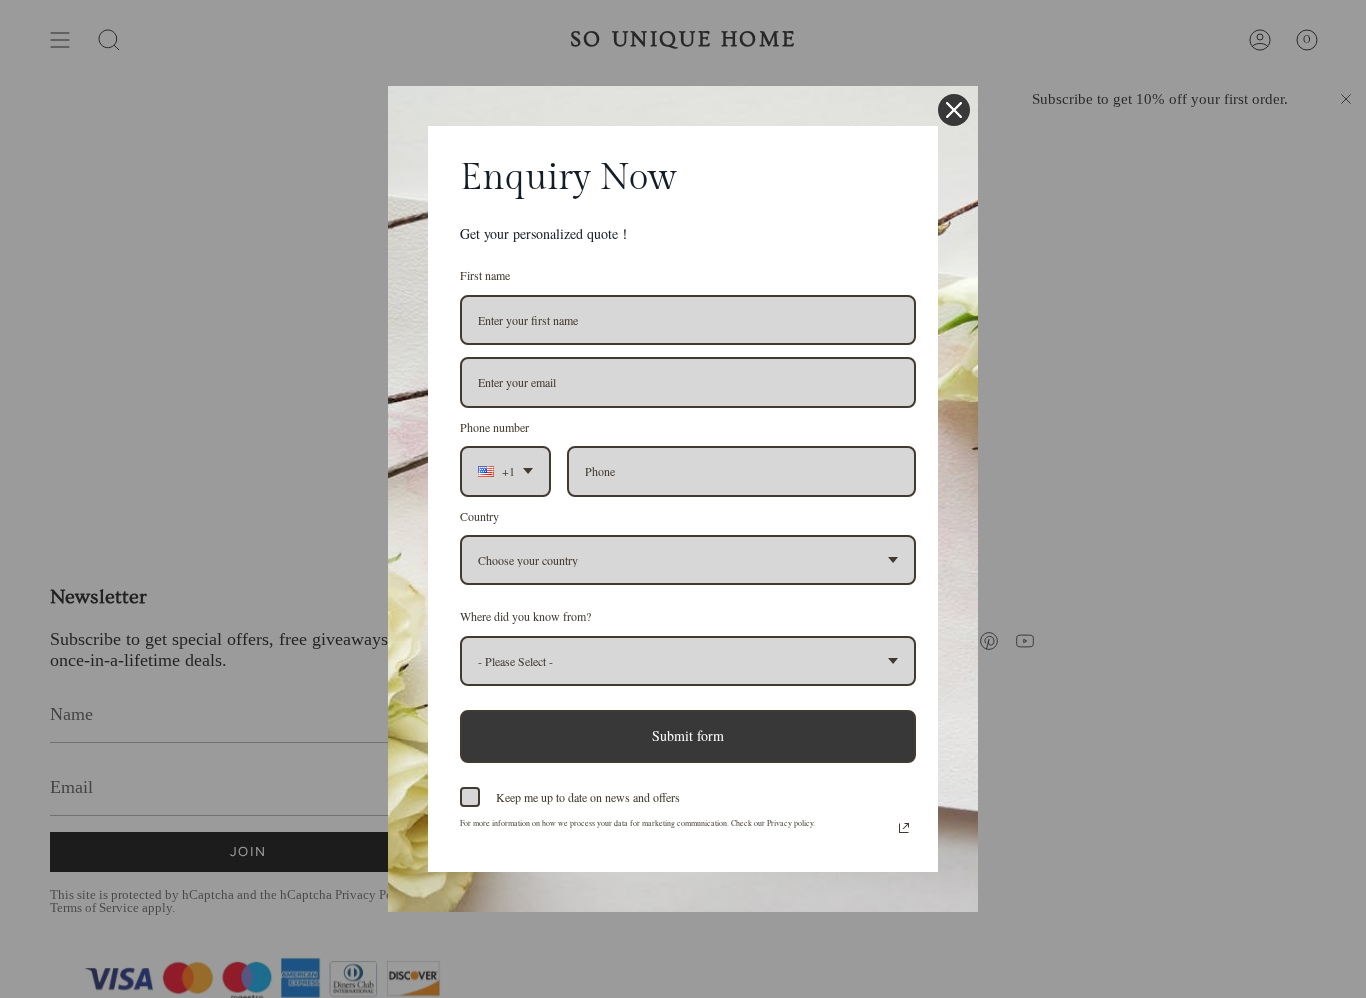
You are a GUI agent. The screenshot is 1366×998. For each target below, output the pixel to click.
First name (485, 275)
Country (479, 516)
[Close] (954, 110)
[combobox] (505, 471)
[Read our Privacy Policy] (904, 828)
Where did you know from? (525, 616)
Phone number (494, 427)
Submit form (688, 735)
